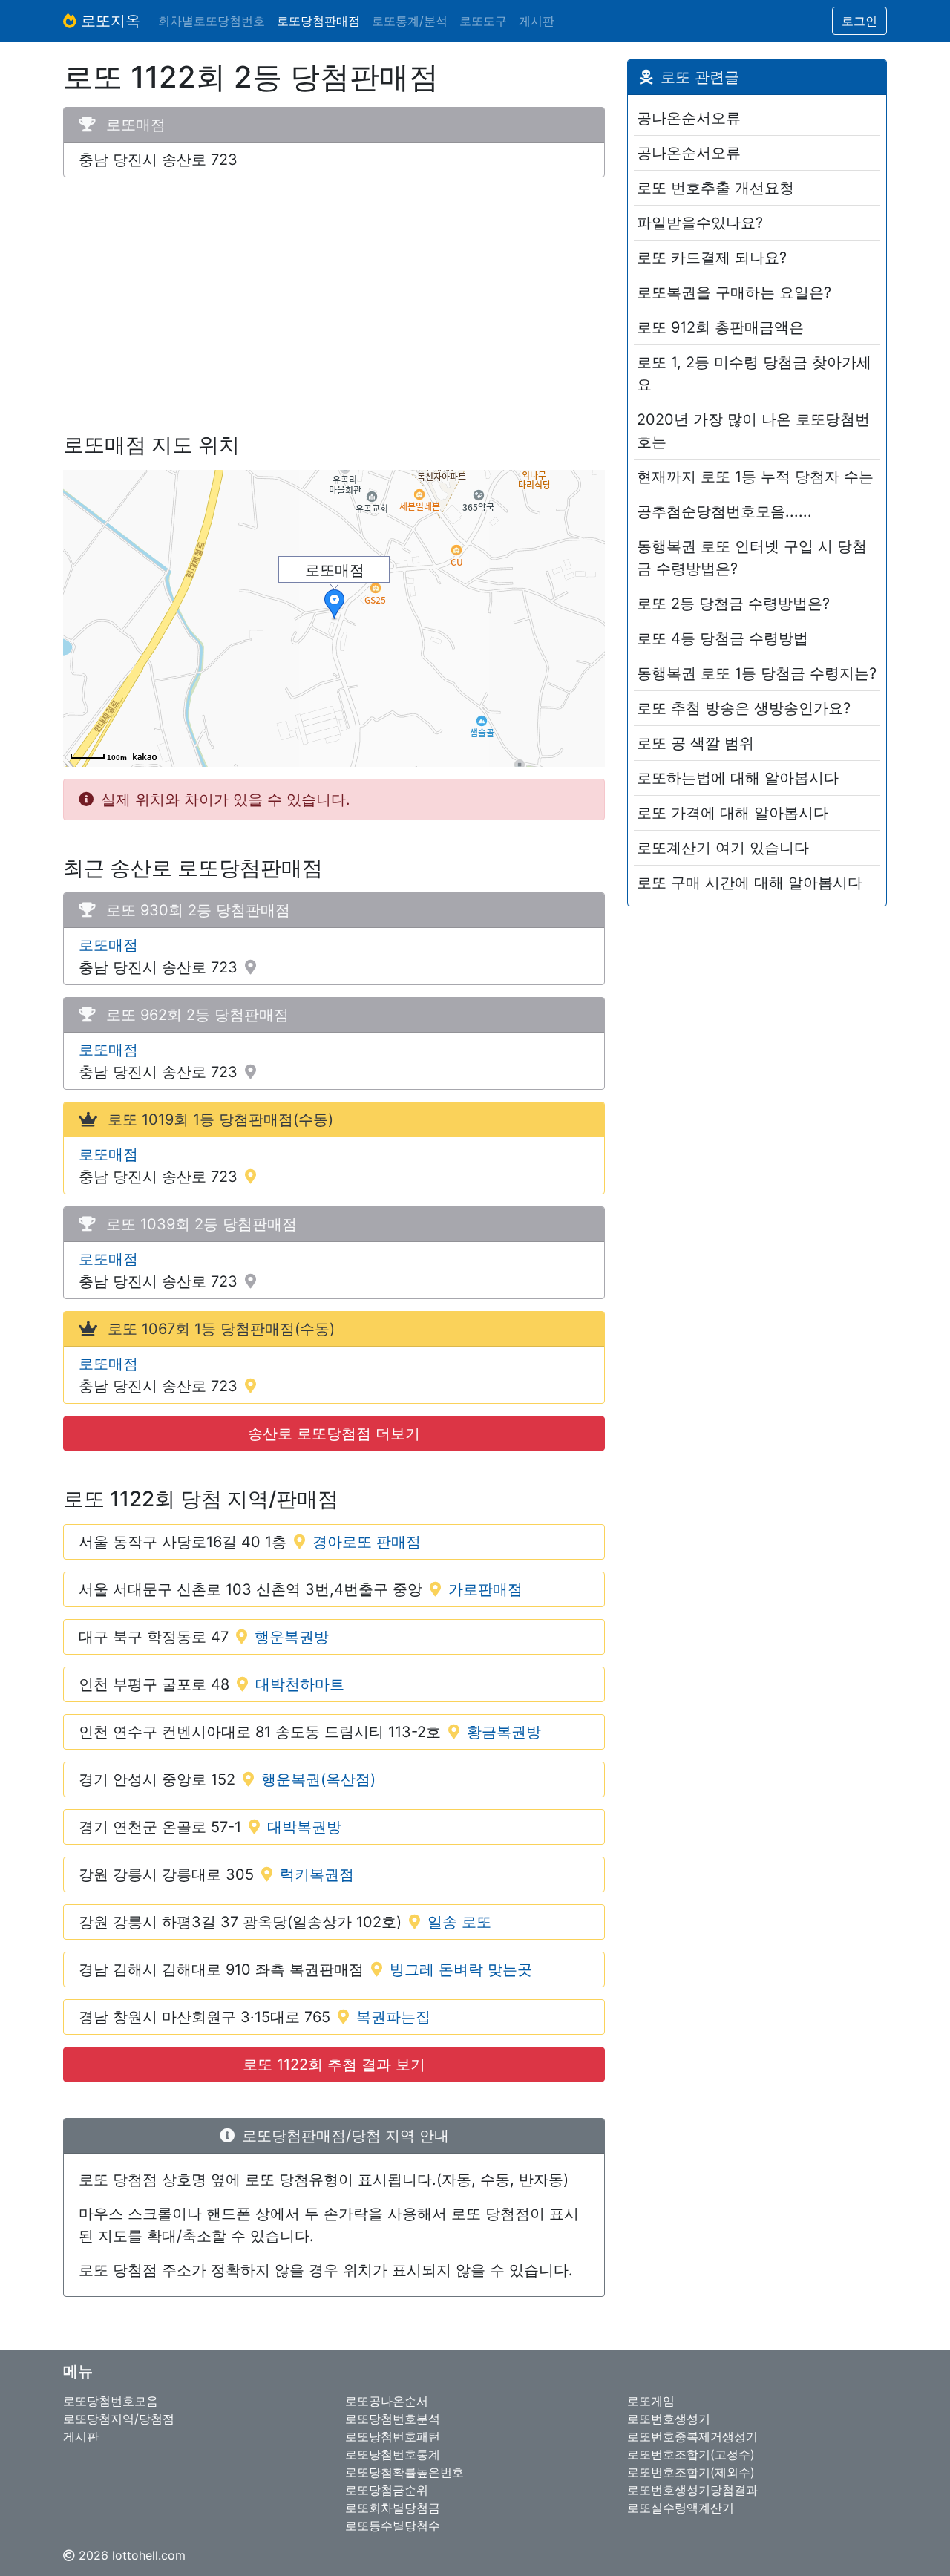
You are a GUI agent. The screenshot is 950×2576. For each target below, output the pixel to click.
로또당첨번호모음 (111, 2401)
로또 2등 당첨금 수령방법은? (733, 604)
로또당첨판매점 (318, 21)
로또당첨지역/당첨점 (119, 2419)
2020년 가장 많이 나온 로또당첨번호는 (753, 431)
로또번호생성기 (669, 2419)
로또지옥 (108, 21)
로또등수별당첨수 (393, 2526)
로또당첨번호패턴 (393, 2436)
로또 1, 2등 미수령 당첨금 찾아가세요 (754, 373)
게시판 (537, 21)
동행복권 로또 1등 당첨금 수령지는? (757, 673)
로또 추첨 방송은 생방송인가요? (744, 708)
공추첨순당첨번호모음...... (724, 511)
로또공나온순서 (387, 2401)
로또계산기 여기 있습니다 (723, 848)
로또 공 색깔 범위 (695, 743)
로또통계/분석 (410, 21)
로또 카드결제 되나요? (712, 258)
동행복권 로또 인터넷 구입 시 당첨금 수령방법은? (752, 558)
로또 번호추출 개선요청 (715, 188)
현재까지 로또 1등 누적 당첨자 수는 (755, 477)
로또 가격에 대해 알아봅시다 (733, 813)
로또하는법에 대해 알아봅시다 (738, 778)
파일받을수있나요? (700, 223)
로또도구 (483, 21)
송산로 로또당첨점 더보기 (334, 1434)
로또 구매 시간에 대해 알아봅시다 (750, 883)
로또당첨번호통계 (393, 2454)
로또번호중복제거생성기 (692, 2436)
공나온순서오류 (689, 118)
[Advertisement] (334, 293)
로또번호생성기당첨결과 (692, 2490)
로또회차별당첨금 (393, 2508)
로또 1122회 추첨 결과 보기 (334, 2065)
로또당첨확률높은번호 (404, 2472)
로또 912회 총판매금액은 (720, 327)
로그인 (859, 21)
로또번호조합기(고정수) (691, 2454)
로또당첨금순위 (387, 2490)
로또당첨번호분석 (393, 2419)
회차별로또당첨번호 (212, 21)
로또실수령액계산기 (681, 2508)
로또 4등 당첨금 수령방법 (723, 638)
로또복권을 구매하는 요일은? (734, 292)
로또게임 (651, 2401)
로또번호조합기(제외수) (691, 2472)
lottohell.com (149, 2555)
